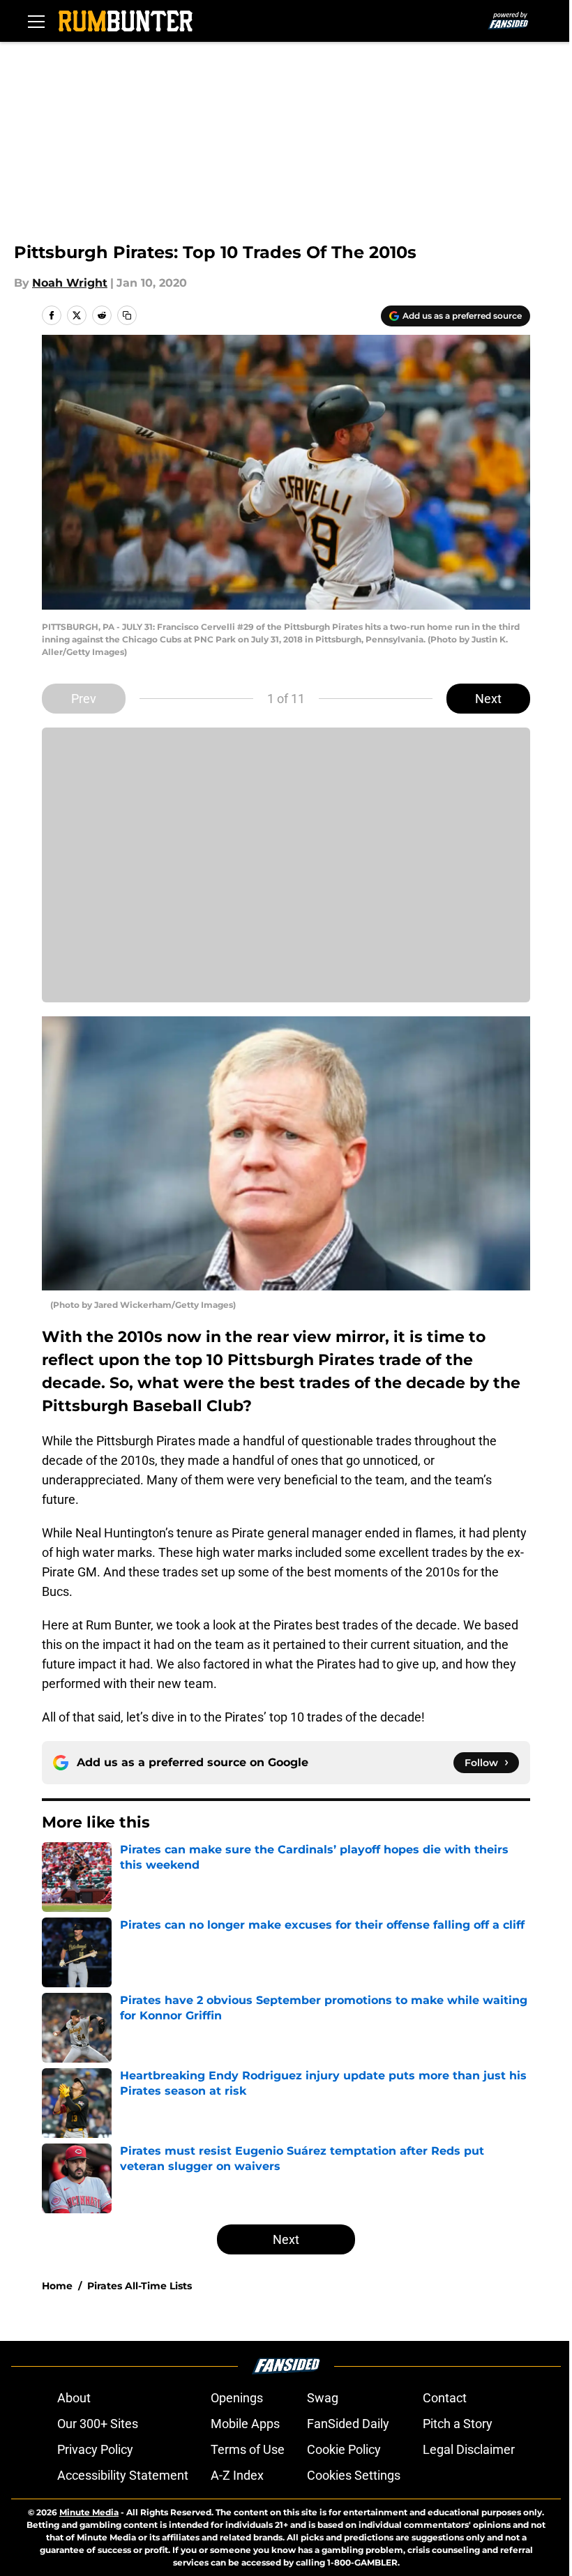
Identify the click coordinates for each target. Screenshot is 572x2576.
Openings (237, 2398)
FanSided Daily (348, 2424)
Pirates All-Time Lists (140, 2286)
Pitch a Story (458, 2424)
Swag (323, 2398)
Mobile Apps (245, 2424)
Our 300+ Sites (98, 2424)
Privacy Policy (95, 2449)
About (74, 2398)
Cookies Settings (354, 2475)
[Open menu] (36, 21)
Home (57, 2286)
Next (488, 699)
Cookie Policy (344, 2449)
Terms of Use (248, 2449)
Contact (445, 2398)
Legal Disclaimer (469, 2449)
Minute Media (89, 2512)
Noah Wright (70, 283)
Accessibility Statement (123, 2475)
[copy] (127, 315)
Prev (84, 699)
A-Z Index (237, 2475)
